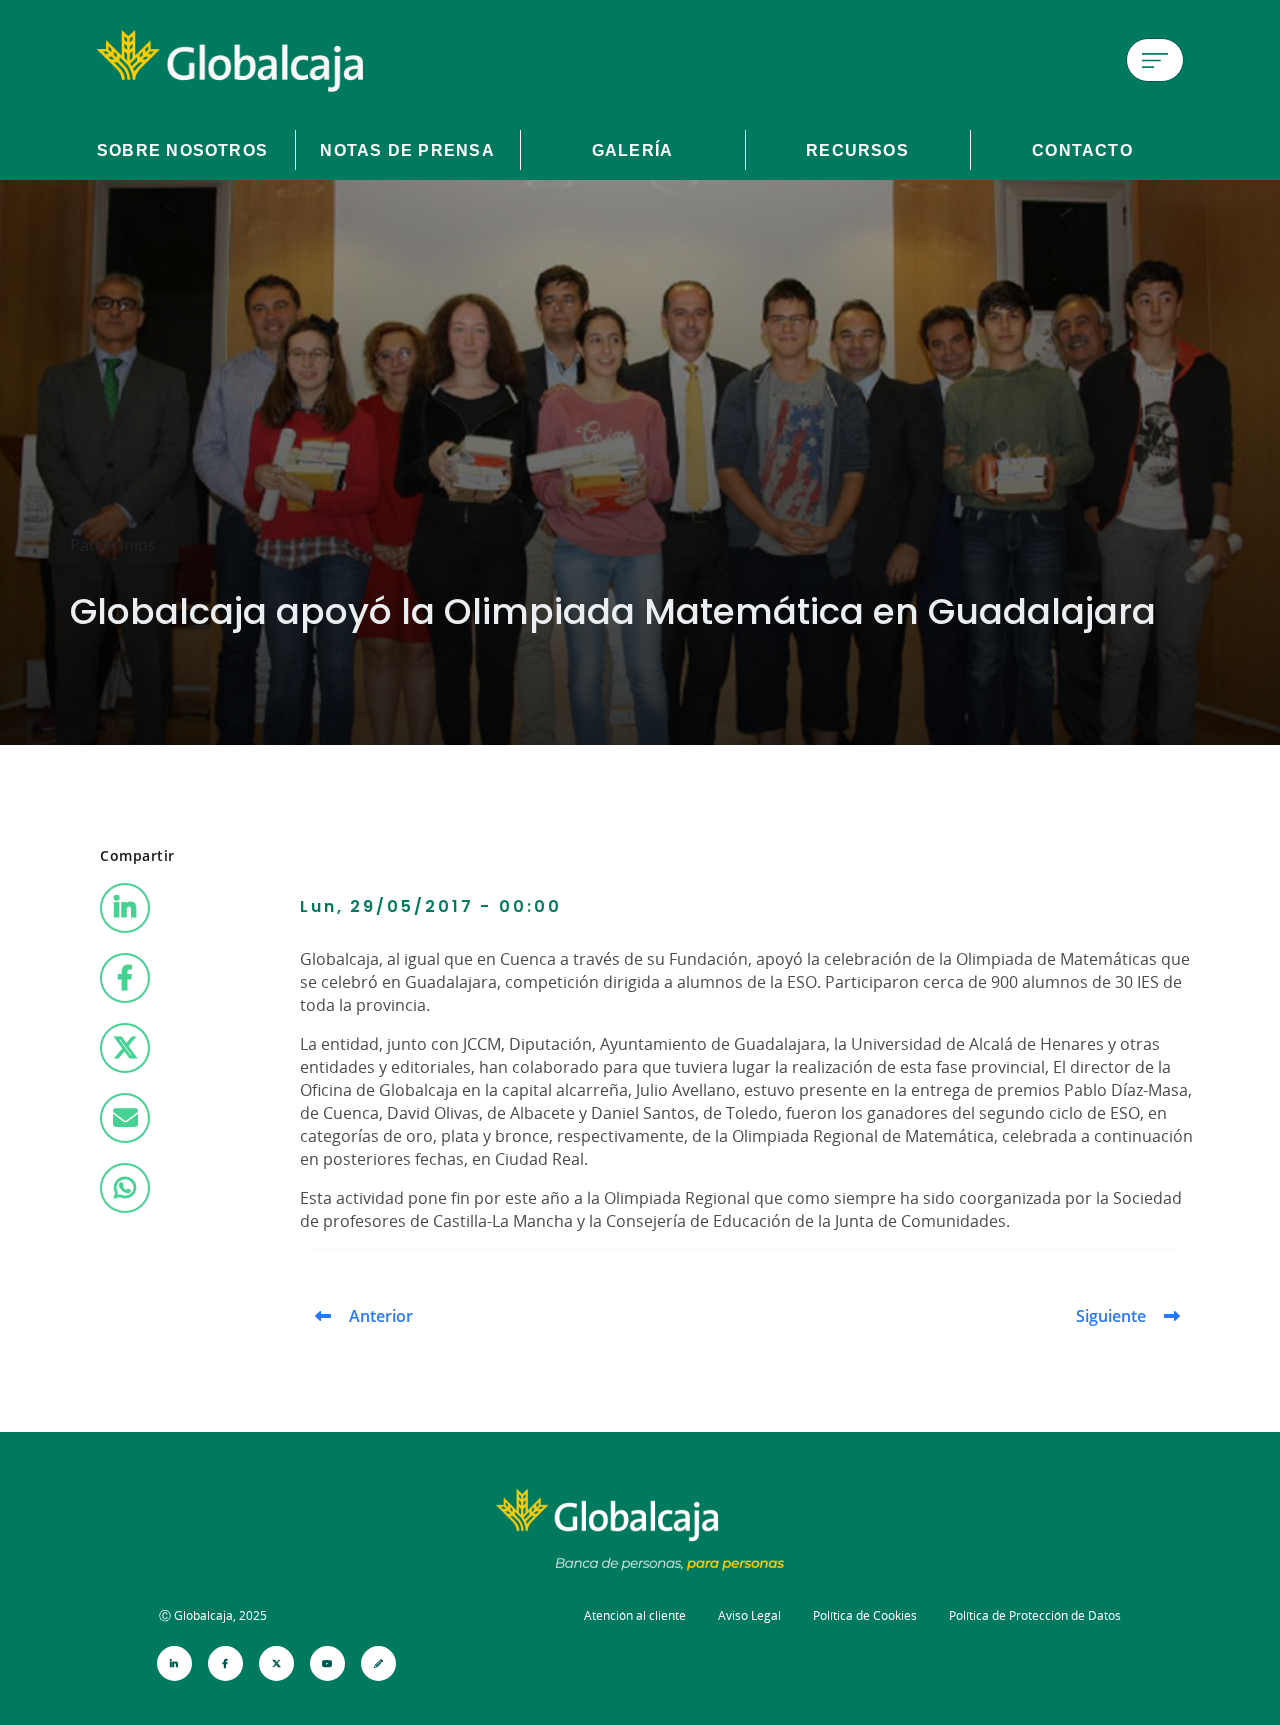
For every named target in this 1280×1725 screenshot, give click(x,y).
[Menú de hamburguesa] (1155, 60)
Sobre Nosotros (182, 150)
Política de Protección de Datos (1035, 1615)
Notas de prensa (407, 150)
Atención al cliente (635, 1615)
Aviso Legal (749, 1615)
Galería (633, 150)
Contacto (1082, 150)
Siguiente (1111, 1316)
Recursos (857, 150)
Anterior (381, 1316)
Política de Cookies (865, 1615)
